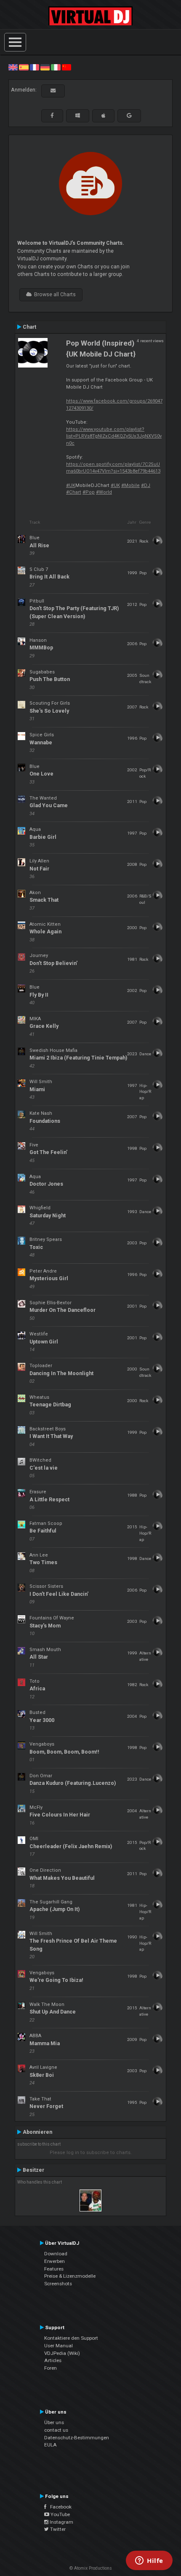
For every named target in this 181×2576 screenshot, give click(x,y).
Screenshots (58, 2284)
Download (56, 2254)
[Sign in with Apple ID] (103, 116)
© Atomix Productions (91, 2568)
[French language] (35, 67)
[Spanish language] (24, 67)
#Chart (74, 492)
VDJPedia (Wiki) (62, 2353)
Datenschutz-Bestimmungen (77, 2438)
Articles (53, 2360)
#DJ (146, 485)
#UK (71, 485)
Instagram (61, 2522)
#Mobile (130, 485)
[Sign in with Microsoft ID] (78, 116)
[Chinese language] (67, 67)
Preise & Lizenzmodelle (70, 2276)
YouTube (60, 2514)
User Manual (59, 2346)
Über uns (54, 2422)
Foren (51, 2368)
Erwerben (55, 2261)
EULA (51, 2445)
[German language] (45, 67)
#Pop (89, 492)
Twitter (57, 2529)
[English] (13, 67)
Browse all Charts (54, 295)
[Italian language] (56, 67)
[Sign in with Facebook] (52, 116)
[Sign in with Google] (129, 116)
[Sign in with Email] (53, 91)
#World (104, 492)
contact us (56, 2430)
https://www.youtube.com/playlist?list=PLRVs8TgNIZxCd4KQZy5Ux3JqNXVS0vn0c (114, 436)
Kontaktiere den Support (71, 2338)
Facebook (59, 2507)
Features (54, 2269)
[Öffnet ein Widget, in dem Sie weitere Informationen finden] (149, 2561)
